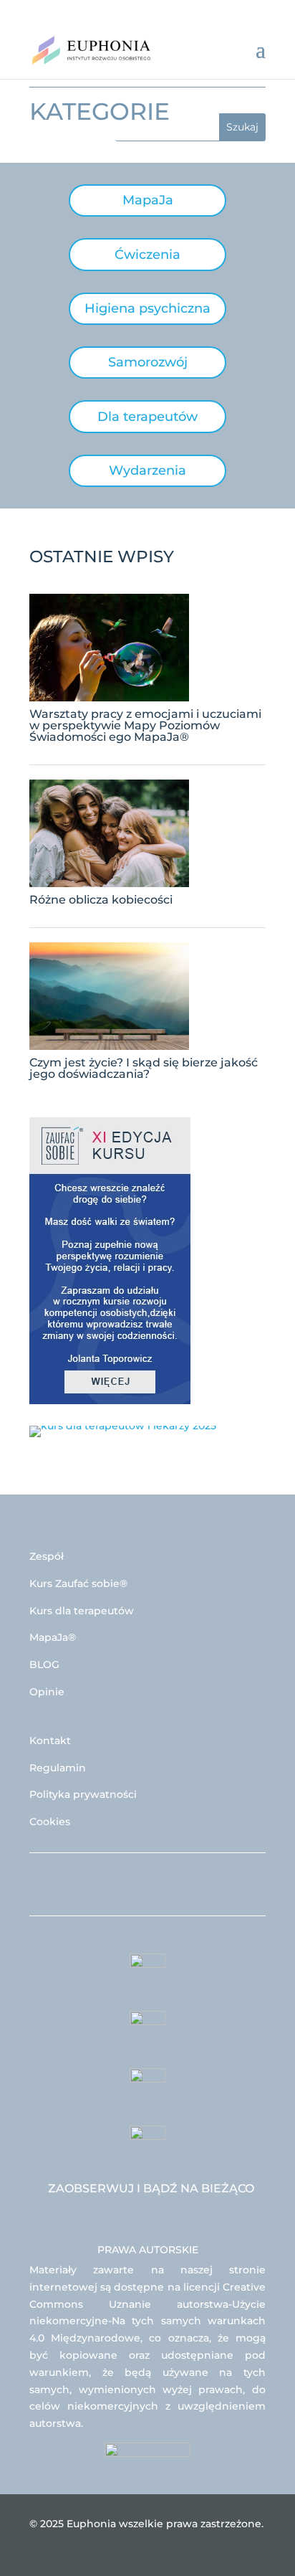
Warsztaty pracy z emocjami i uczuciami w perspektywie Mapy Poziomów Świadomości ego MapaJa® (145, 725)
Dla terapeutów (147, 417)
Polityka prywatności (83, 1794)
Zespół (47, 1556)
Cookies (50, 1822)
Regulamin (58, 1768)
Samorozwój (148, 362)
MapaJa (148, 200)
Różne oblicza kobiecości (101, 900)
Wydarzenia (147, 470)
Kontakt (50, 1741)
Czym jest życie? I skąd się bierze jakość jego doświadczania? (144, 1068)
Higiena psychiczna (147, 308)
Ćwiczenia (147, 255)
